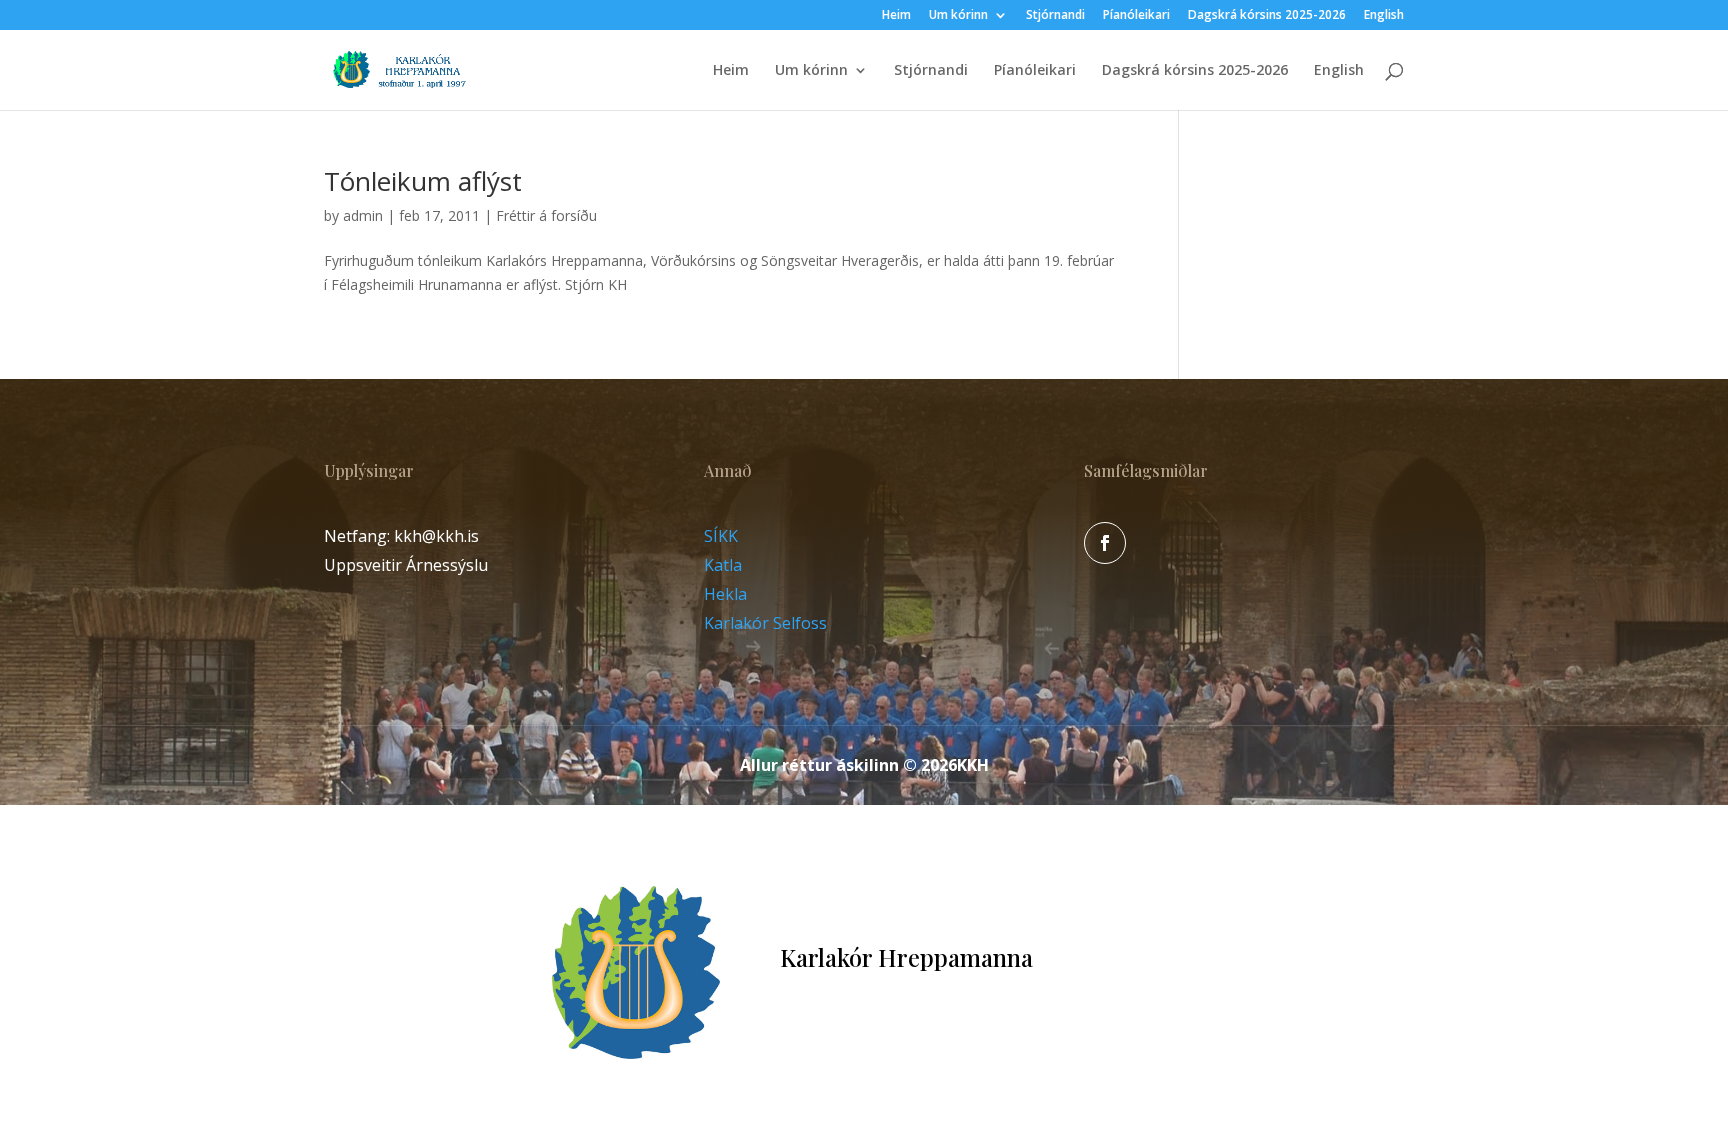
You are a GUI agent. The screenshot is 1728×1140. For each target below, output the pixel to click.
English (1384, 16)
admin (363, 215)
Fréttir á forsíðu (546, 215)
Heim (896, 16)
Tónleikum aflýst (423, 181)
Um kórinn (958, 16)
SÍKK (721, 536)
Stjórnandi (1055, 16)
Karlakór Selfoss (765, 623)
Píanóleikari (1136, 16)
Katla (723, 565)
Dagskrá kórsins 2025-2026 (1267, 16)
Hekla (725, 594)
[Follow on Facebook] (1105, 543)
